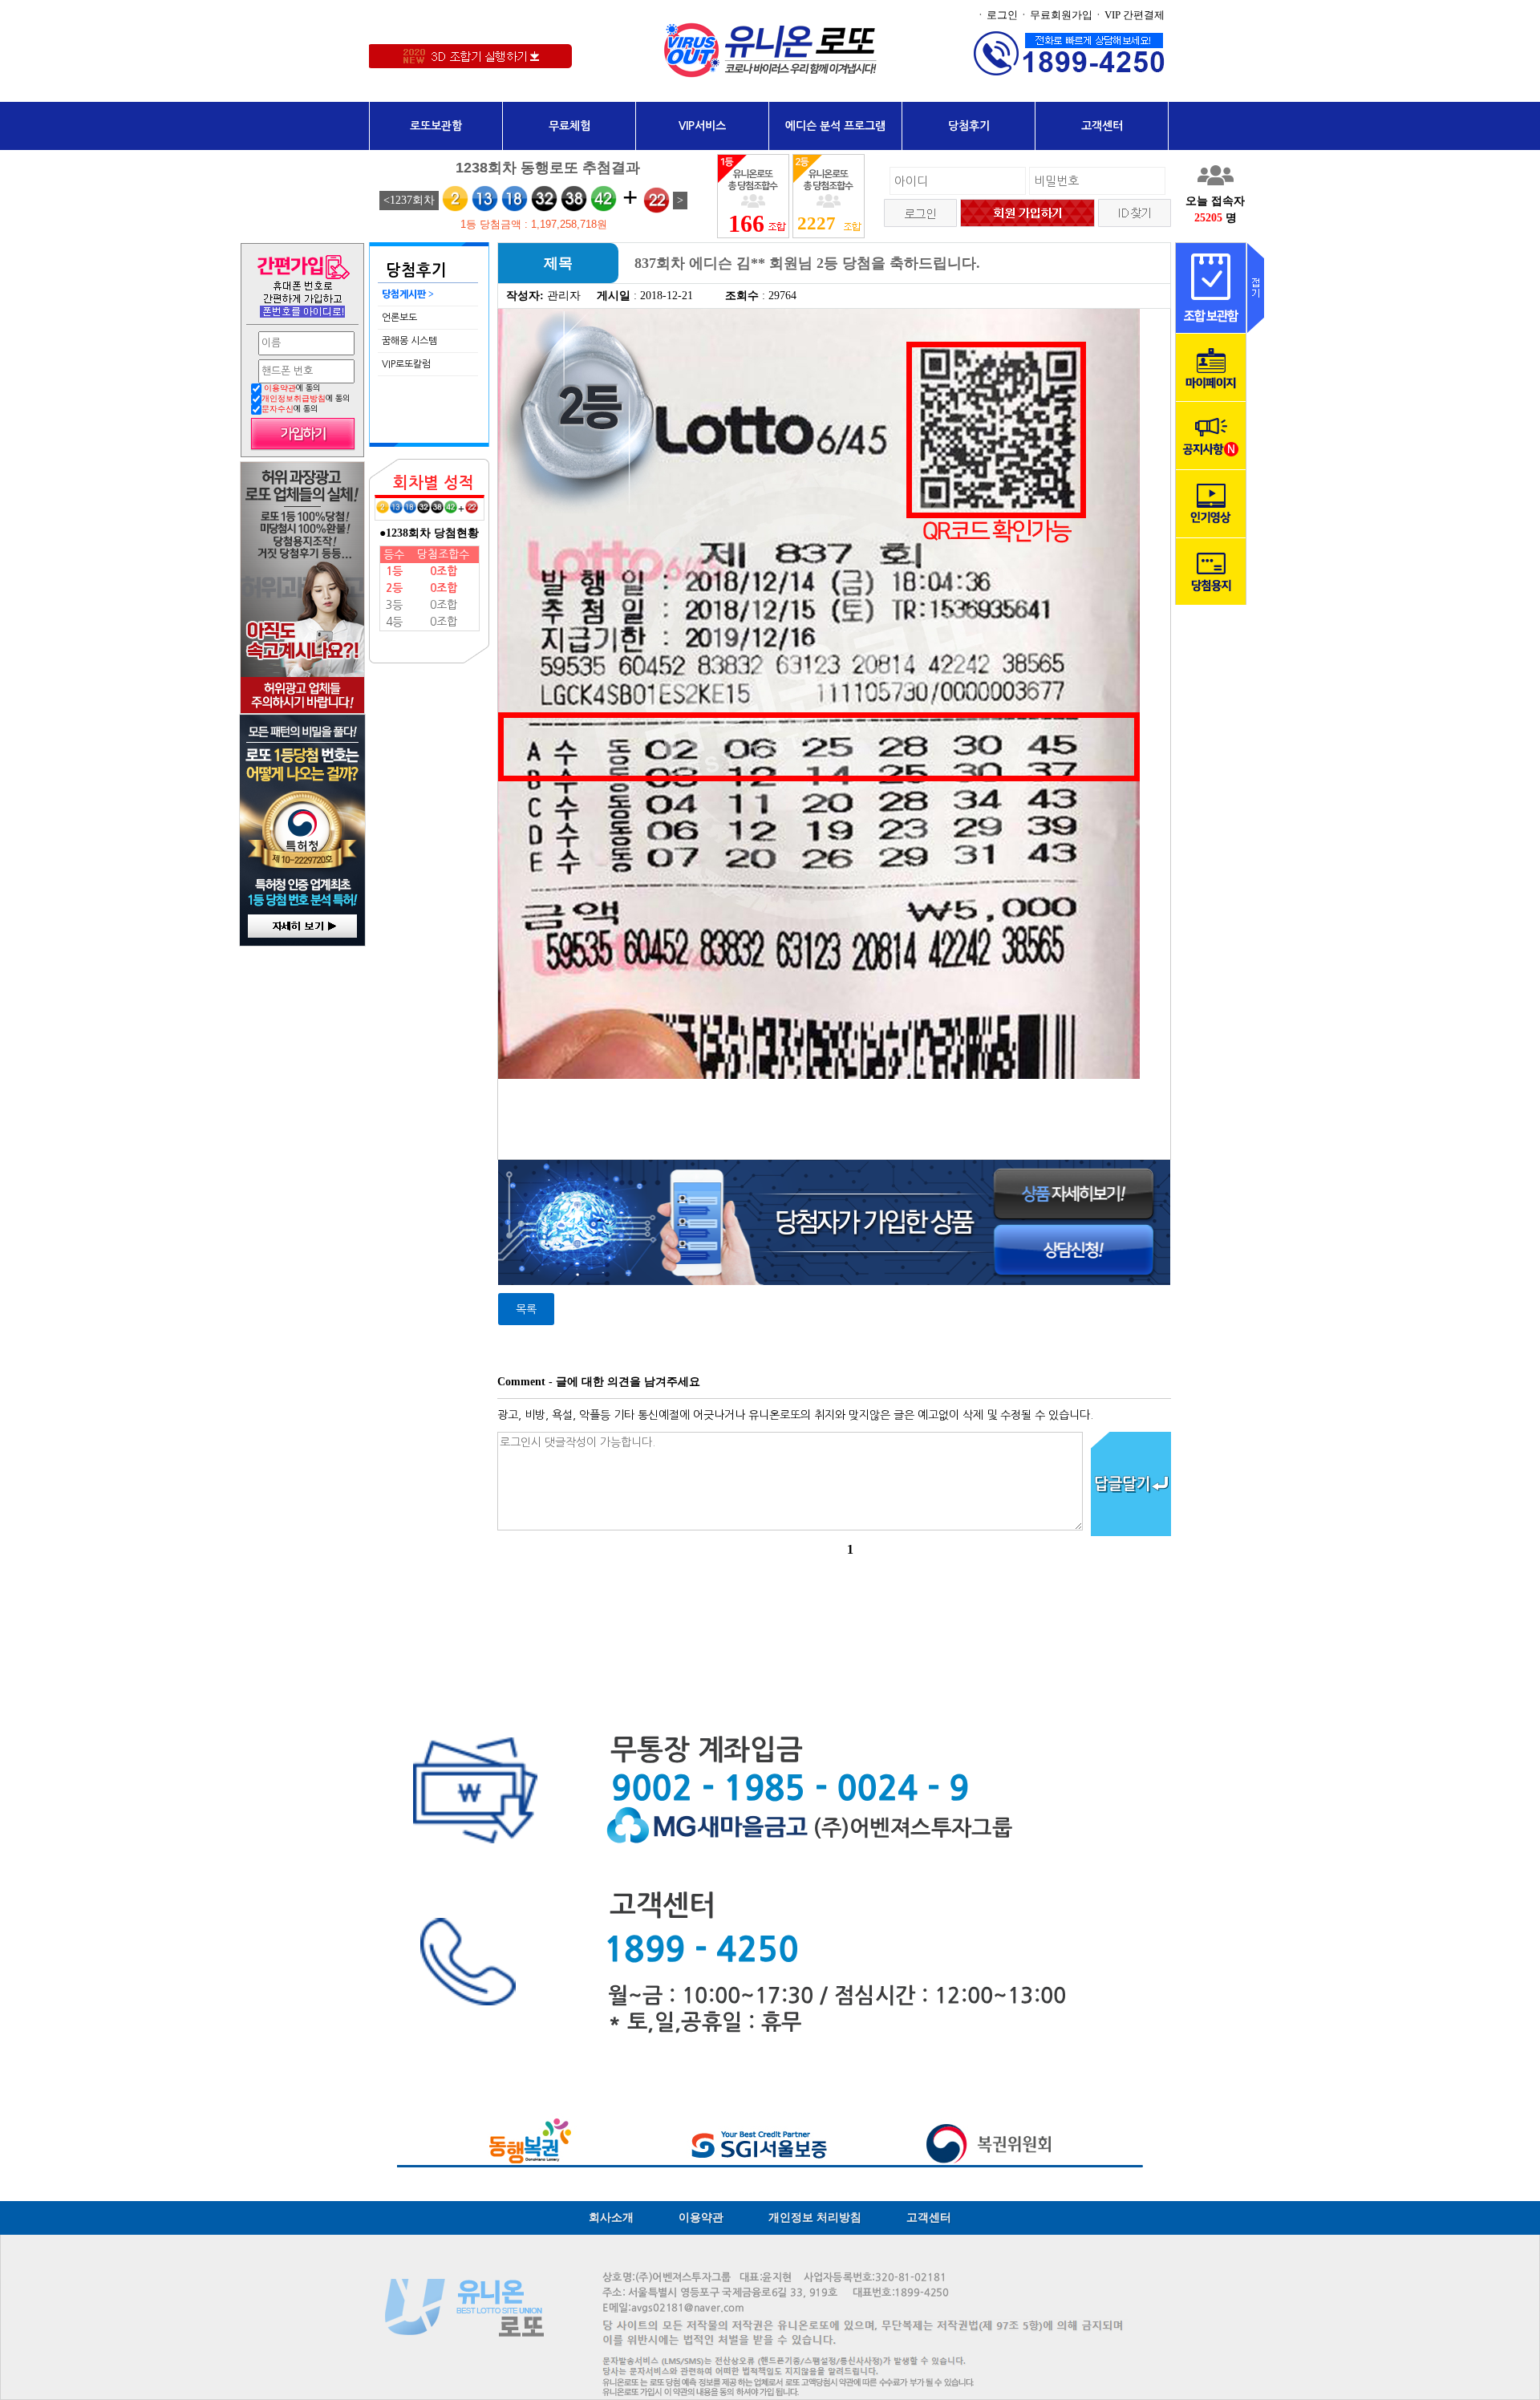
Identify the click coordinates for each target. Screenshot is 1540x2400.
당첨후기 (969, 126)
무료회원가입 (1061, 15)
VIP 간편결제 (1135, 15)
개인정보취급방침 (294, 398)
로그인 (1002, 15)
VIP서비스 (702, 126)
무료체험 (569, 126)
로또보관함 (436, 126)
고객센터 (1102, 126)
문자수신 (278, 409)
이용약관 (280, 388)
